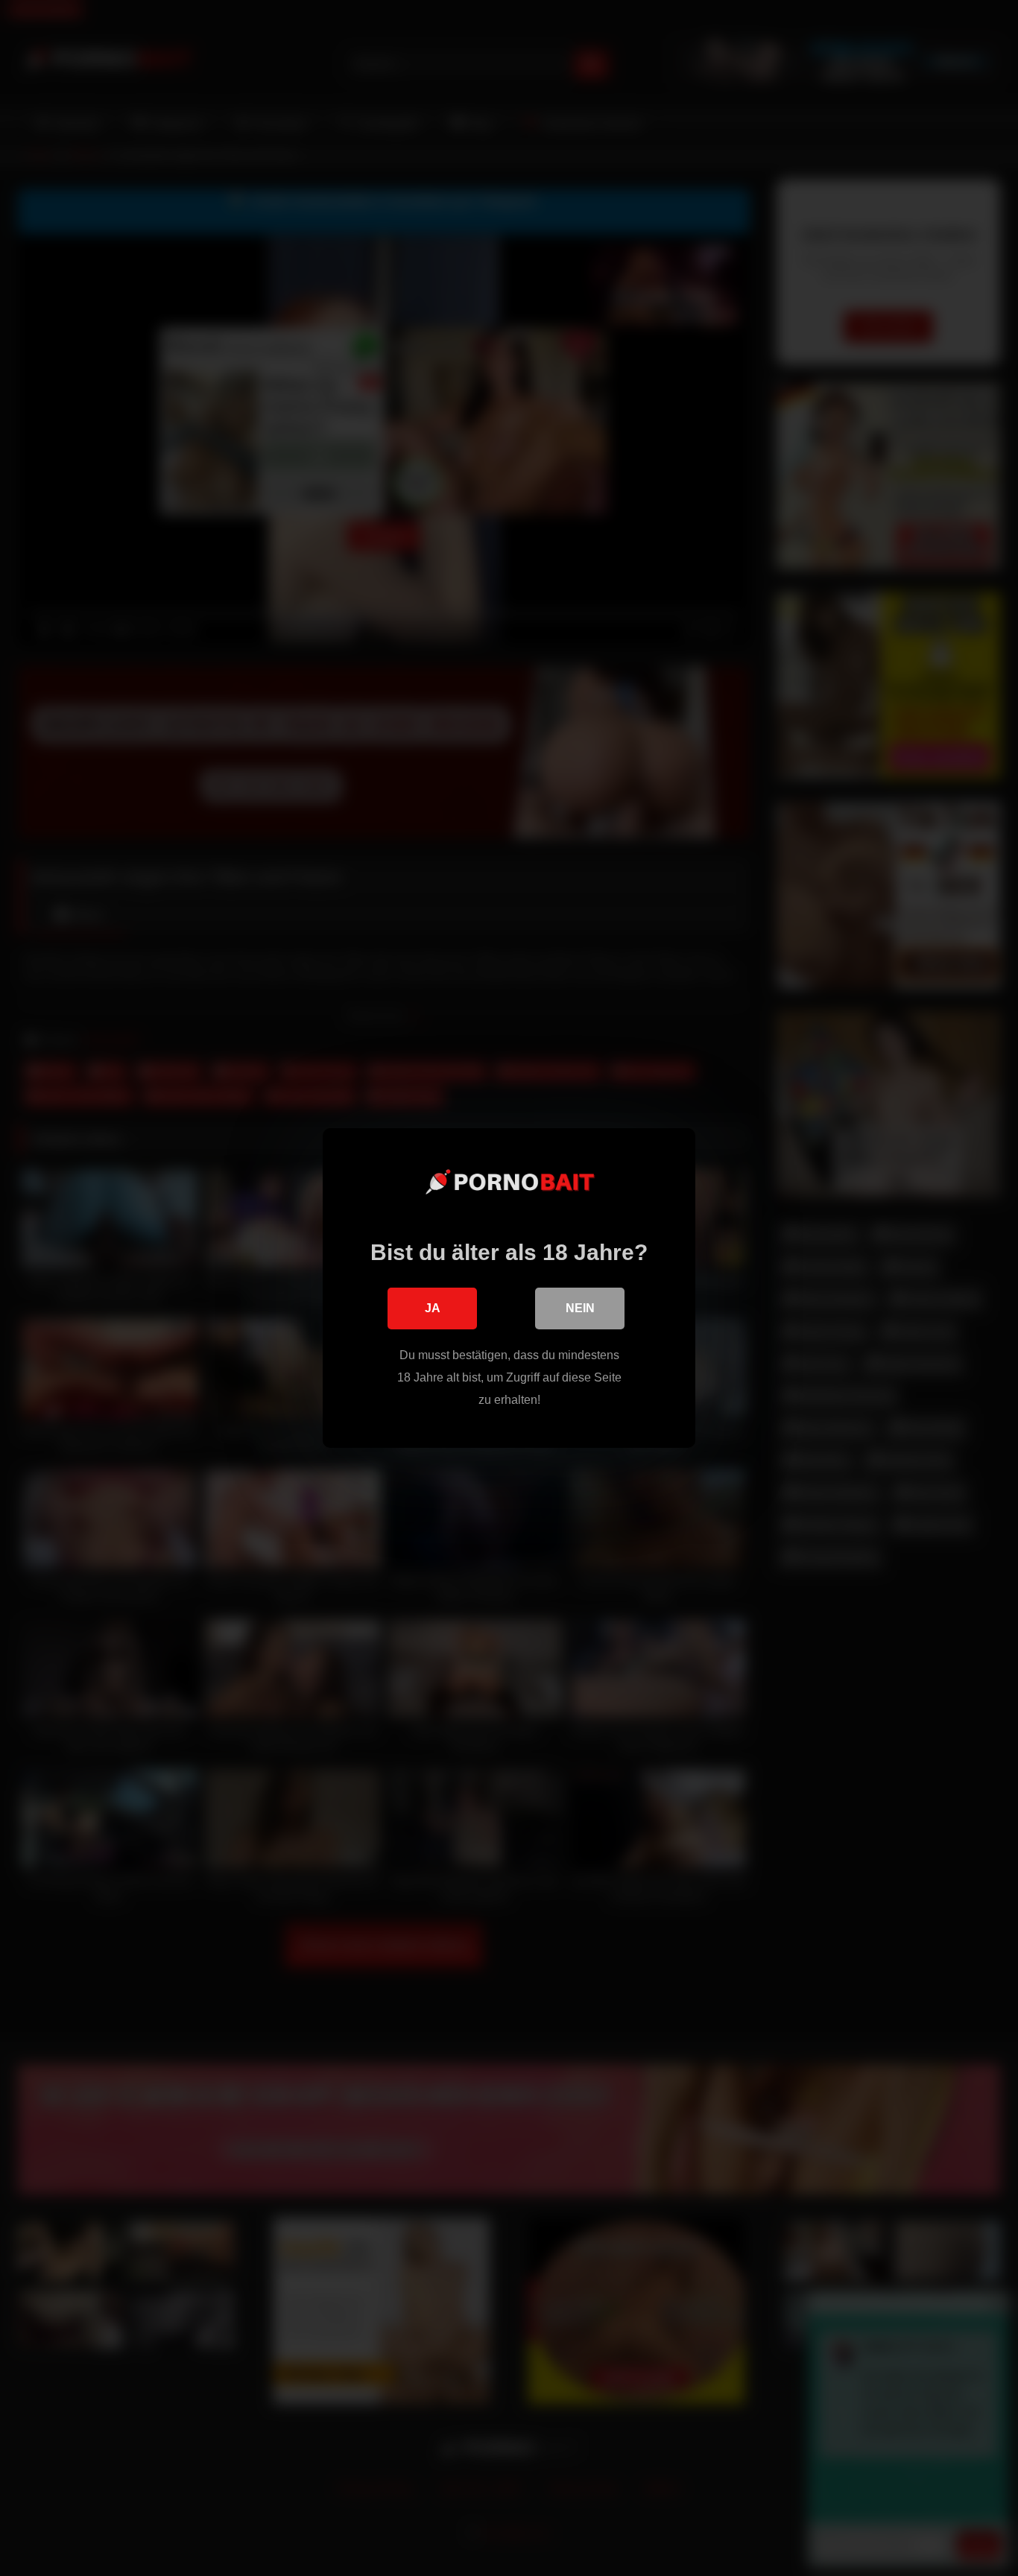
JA (433, 1308)
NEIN (580, 1308)
